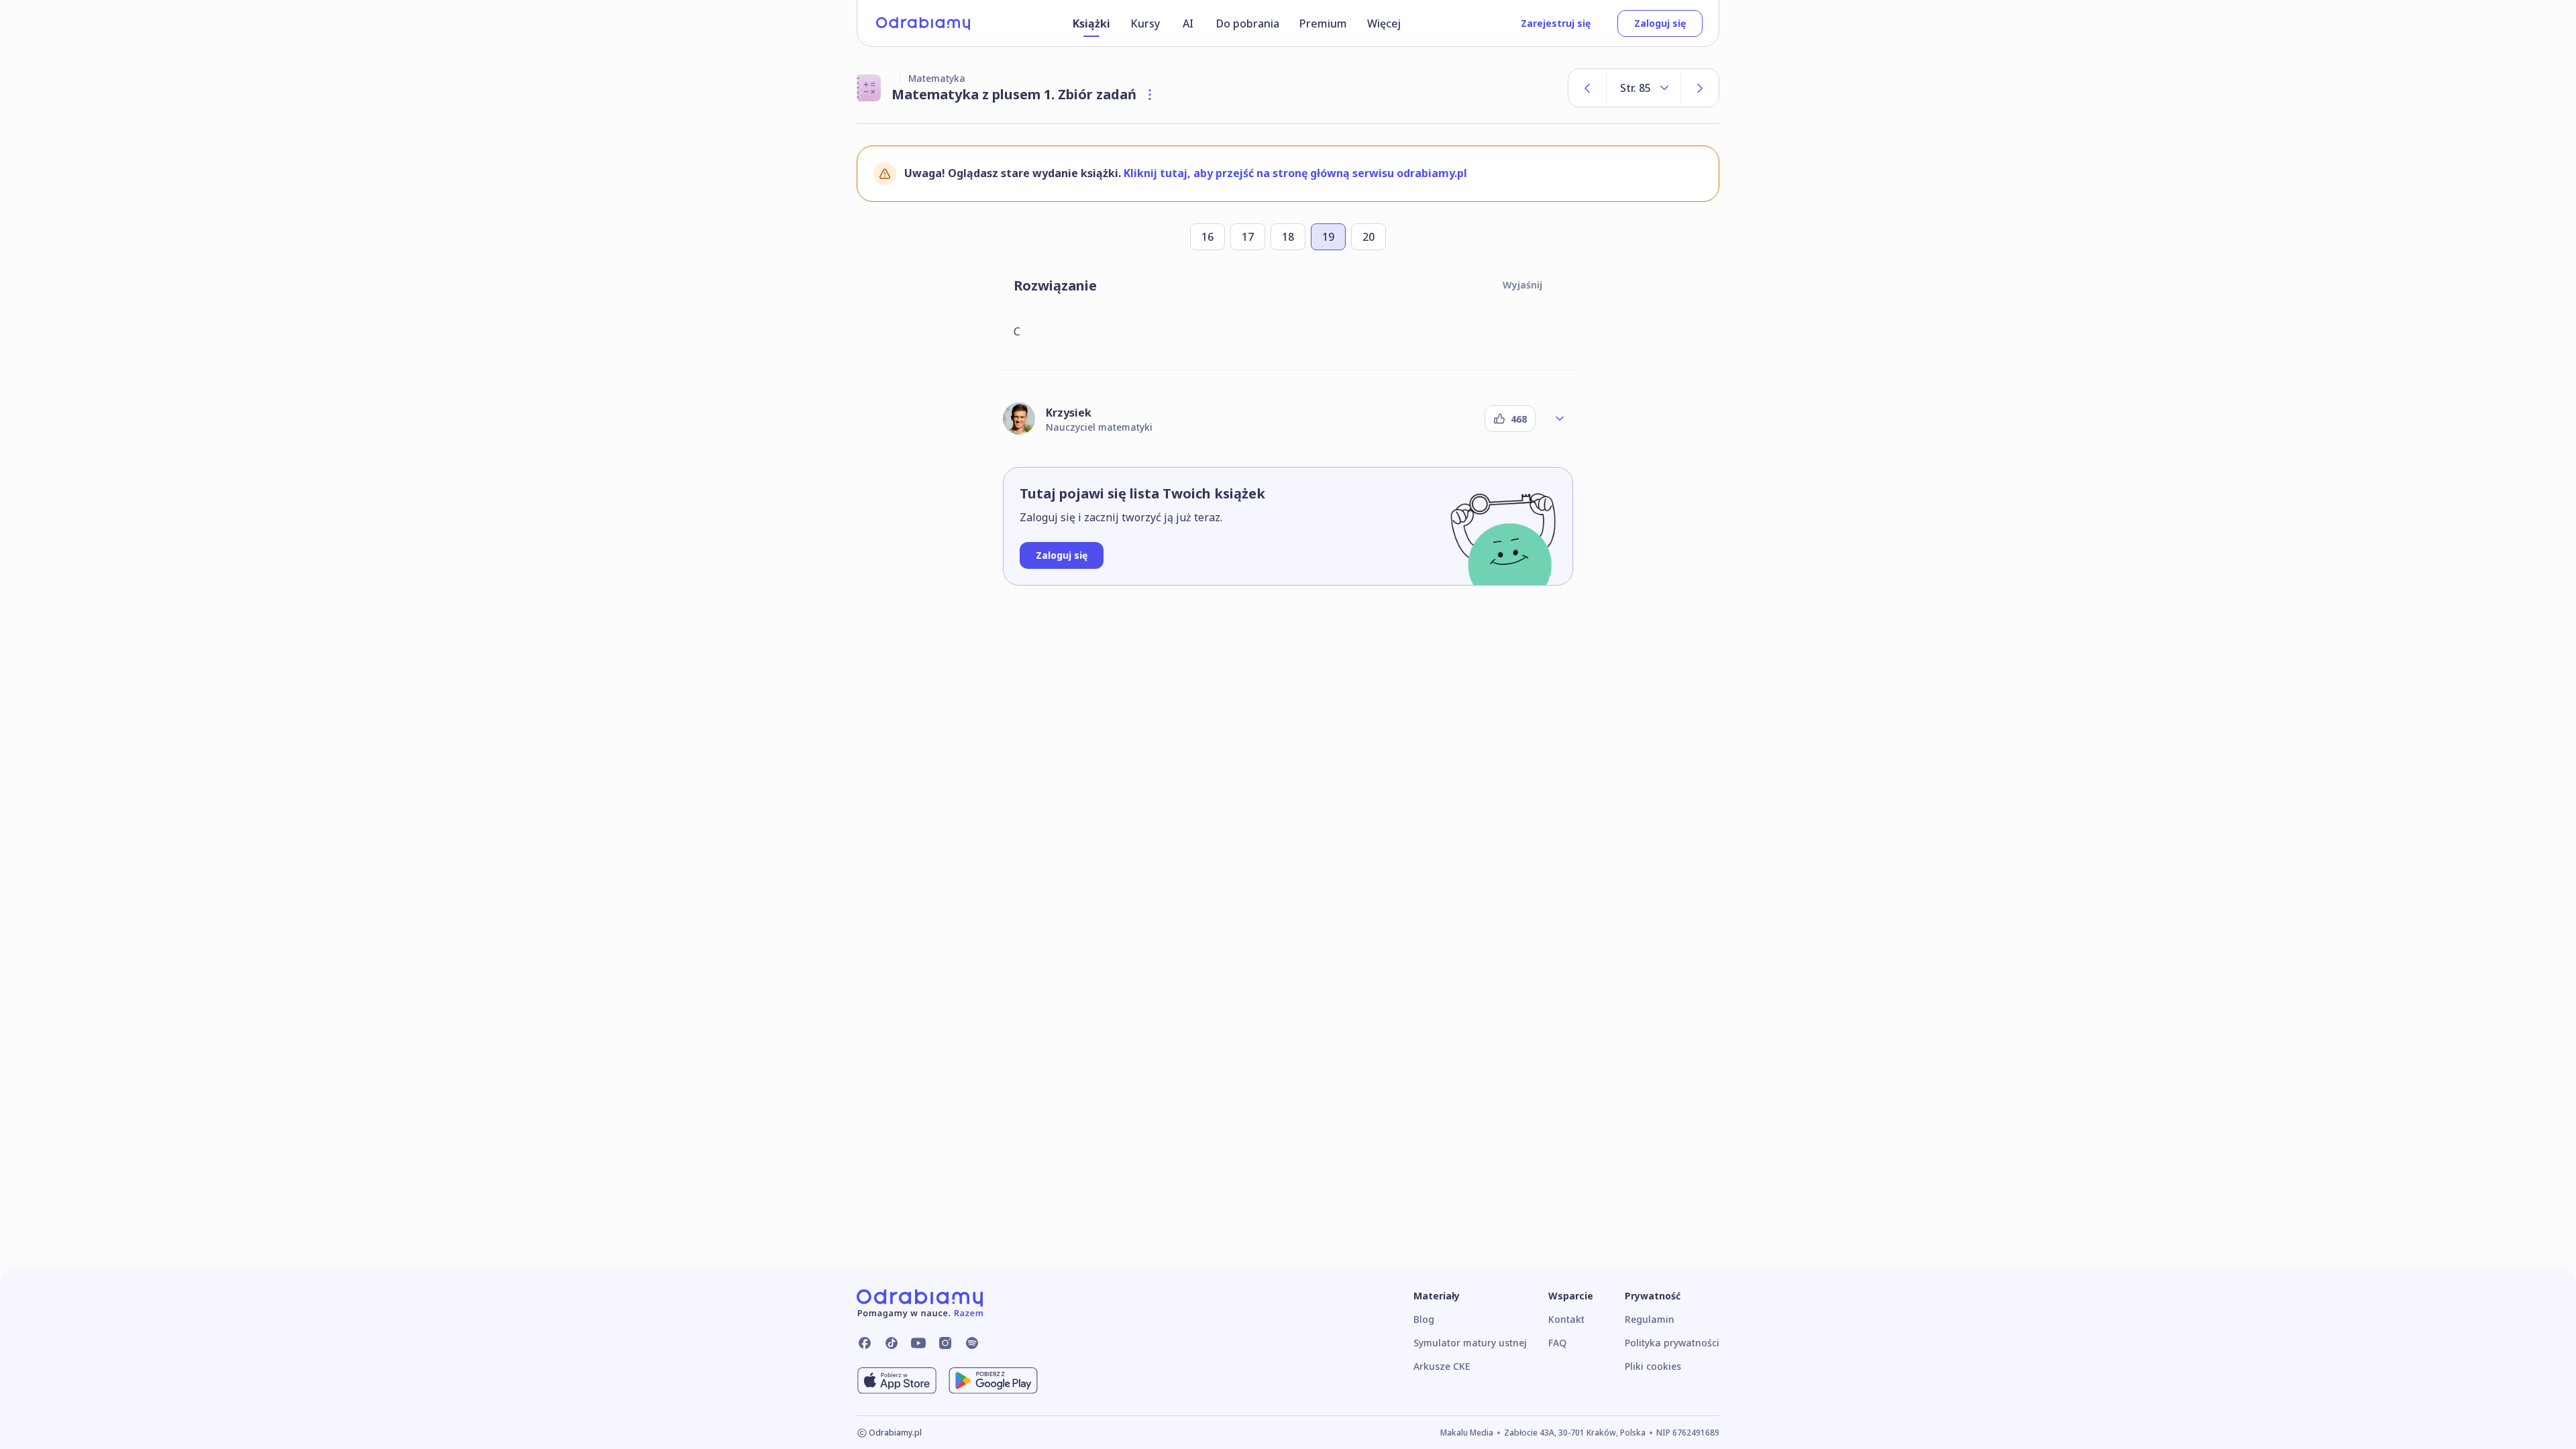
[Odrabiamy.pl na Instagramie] (945, 1343)
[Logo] (923, 23)
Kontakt (1566, 1319)
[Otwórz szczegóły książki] (1150, 95)
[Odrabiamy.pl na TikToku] (892, 1343)
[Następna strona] (1700, 88)
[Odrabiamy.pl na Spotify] (972, 1343)
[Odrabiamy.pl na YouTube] (918, 1343)
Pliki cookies (1653, 1366)
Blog (1424, 1319)
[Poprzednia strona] (1587, 88)
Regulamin (1650, 1319)
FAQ (1557, 1343)
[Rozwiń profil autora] (1560, 419)
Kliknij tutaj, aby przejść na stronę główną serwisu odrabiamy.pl (1295, 173)
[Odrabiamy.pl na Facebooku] (865, 1343)
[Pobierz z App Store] (897, 1381)
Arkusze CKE (1442, 1366)
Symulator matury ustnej (1470, 1343)
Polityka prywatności (1672, 1343)
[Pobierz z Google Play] (993, 1381)
